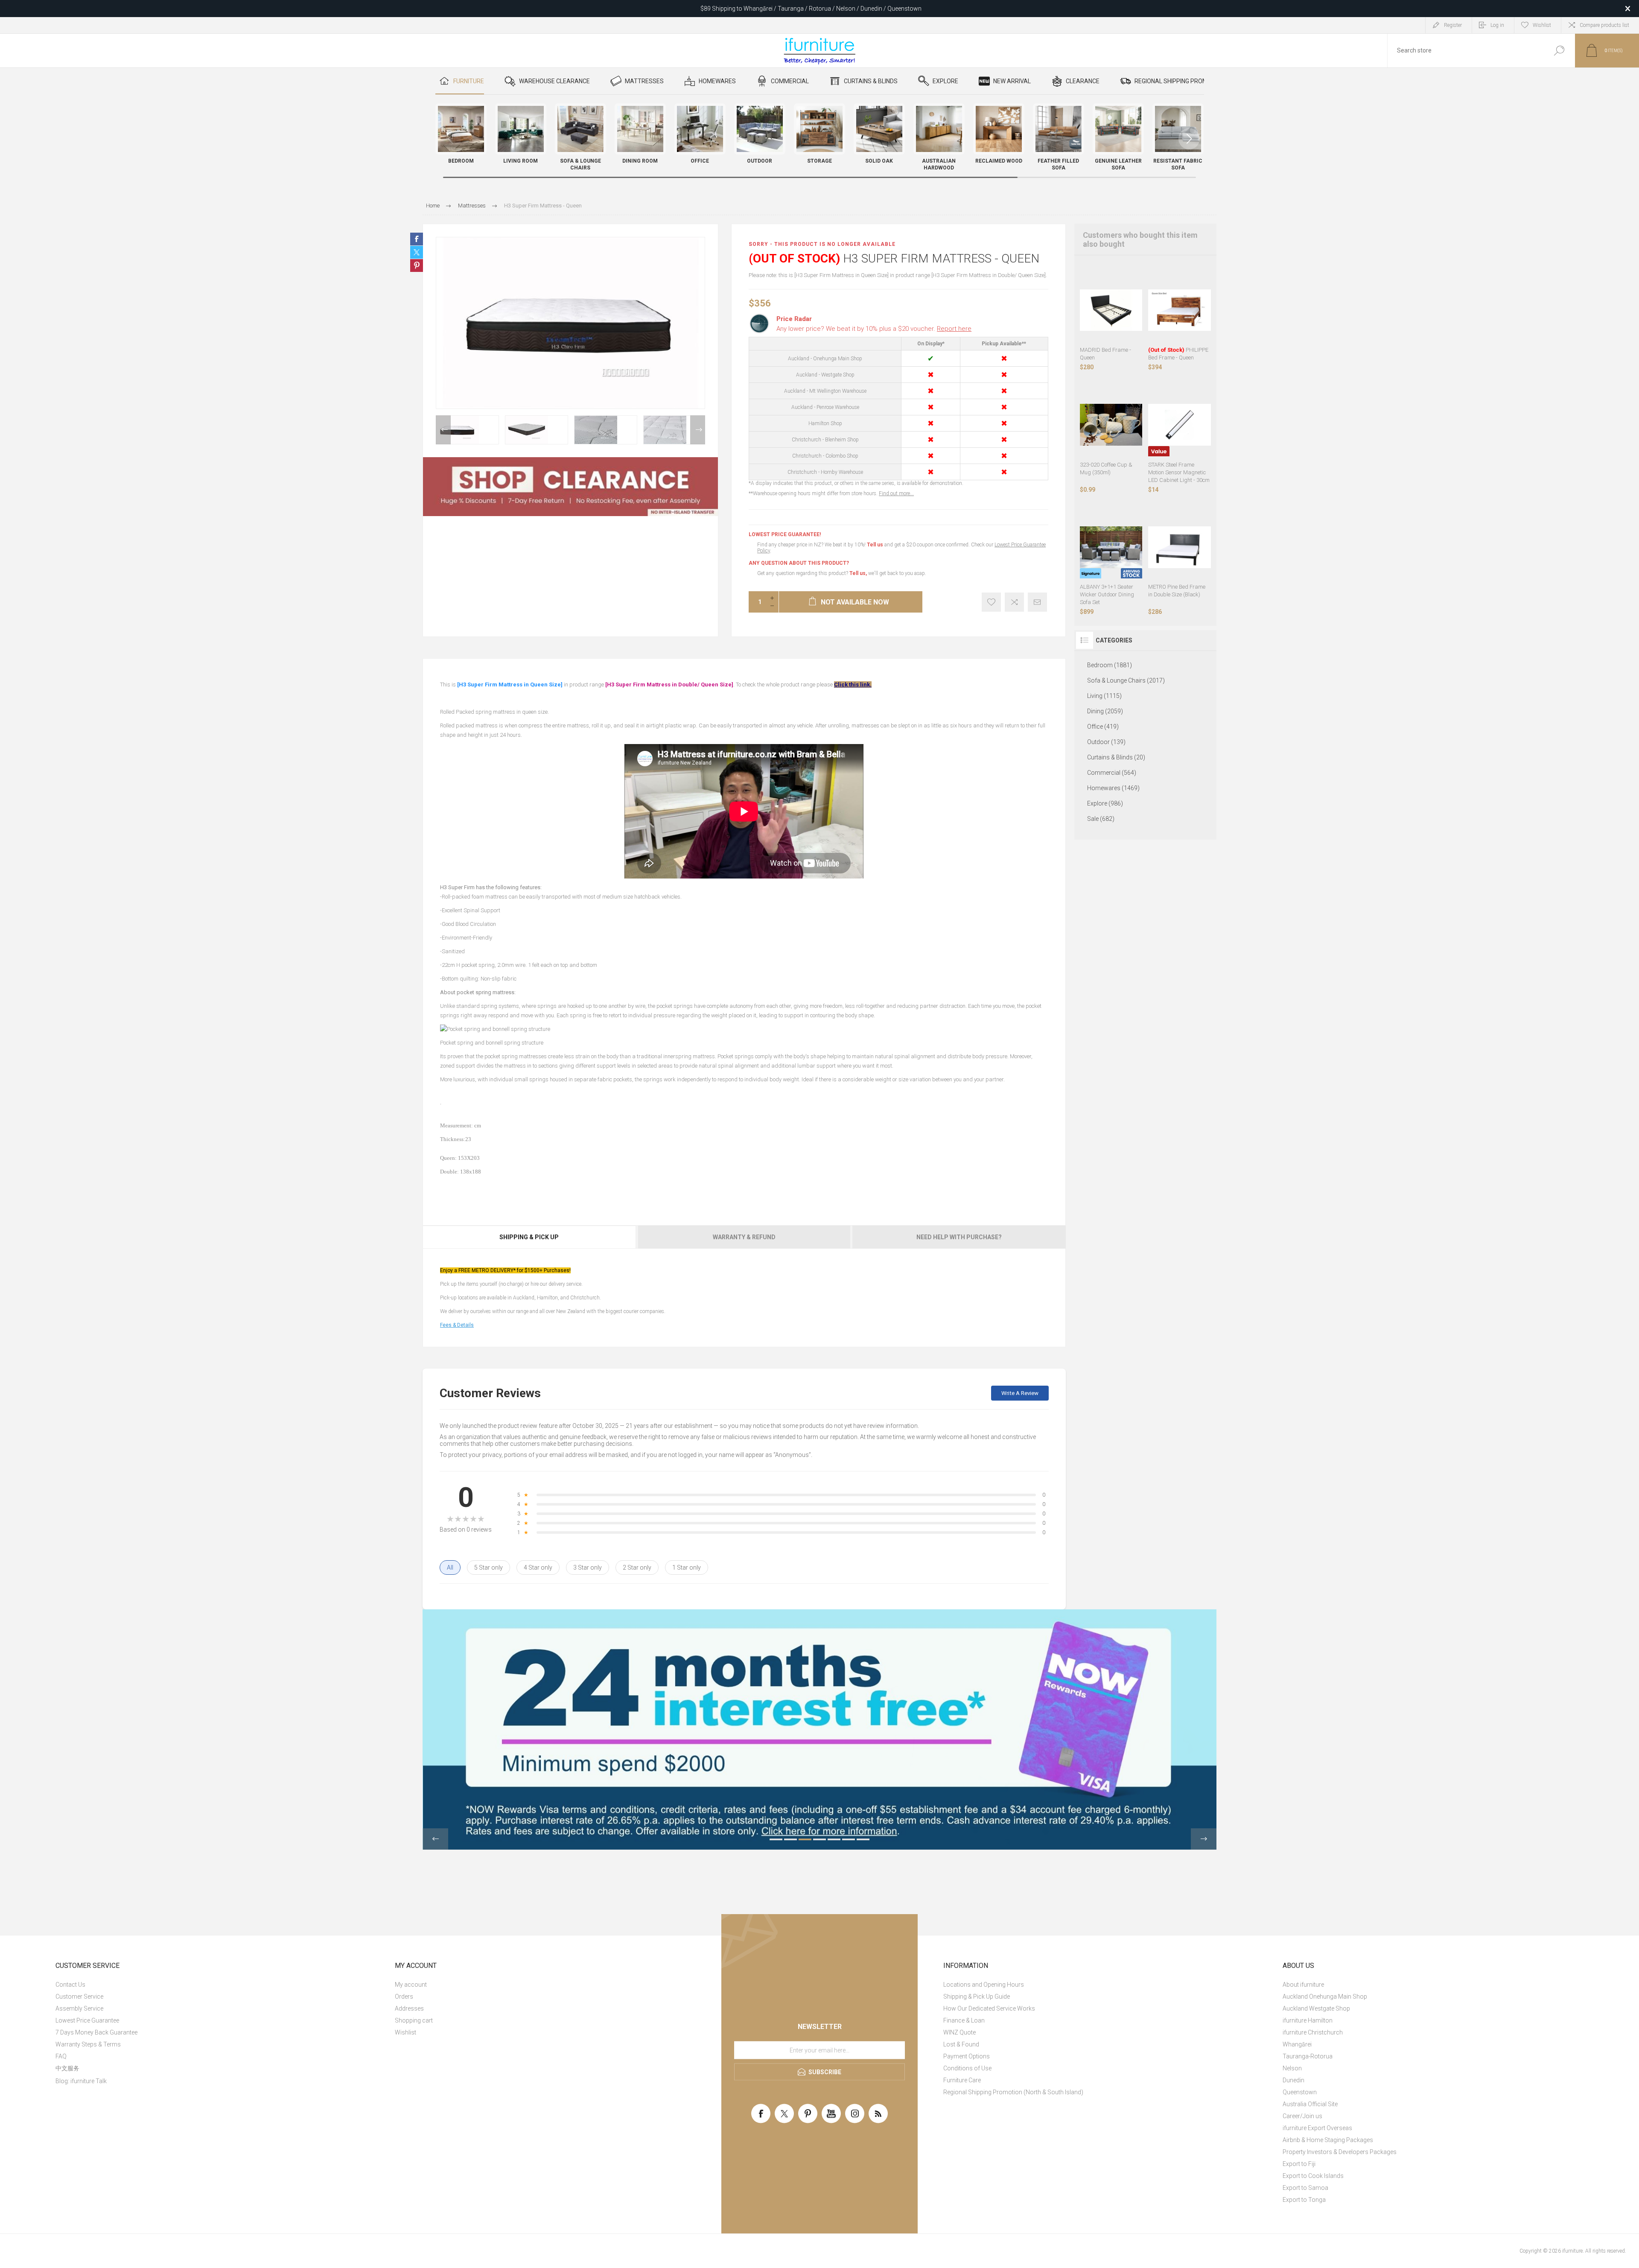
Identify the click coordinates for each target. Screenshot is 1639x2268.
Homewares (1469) (1113, 788)
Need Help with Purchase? (959, 1237)
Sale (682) (1101, 819)
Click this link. (853, 684)
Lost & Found (961, 2044)
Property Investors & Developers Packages (1340, 2152)
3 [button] (805, 1839)
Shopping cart (414, 2020)
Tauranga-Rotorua (1308, 2056)
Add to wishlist (991, 602)
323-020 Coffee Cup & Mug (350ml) (1106, 468)
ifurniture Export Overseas (1317, 2128)
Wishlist (405, 2032)
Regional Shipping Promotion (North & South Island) (1013, 2092)
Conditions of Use (967, 2068)
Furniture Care (962, 2080)
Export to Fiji (1299, 2164)
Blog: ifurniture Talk (81, 2081)
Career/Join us (1302, 2116)
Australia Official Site (1310, 2104)
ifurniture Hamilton (1308, 2020)
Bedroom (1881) (1110, 665)
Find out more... (896, 493)
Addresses (409, 2008)
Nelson (1292, 2068)
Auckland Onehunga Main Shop (1325, 1997)
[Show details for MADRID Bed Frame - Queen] (1111, 310)
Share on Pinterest (417, 266)
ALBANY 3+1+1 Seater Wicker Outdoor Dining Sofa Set (1107, 594)
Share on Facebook (417, 239)
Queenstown (1300, 2092)
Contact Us (70, 1985)
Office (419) (1103, 727)
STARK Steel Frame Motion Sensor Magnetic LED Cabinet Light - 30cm (1179, 472)
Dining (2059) (1105, 711)
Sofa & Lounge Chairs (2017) (1126, 680)
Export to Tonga (1304, 2200)
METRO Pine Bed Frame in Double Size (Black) (1177, 591)
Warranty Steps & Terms (88, 2044)
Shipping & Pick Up (529, 1237)
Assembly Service (79, 2008)
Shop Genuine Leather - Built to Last (811, 9)
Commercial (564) (1112, 773)
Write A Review (1020, 1393)
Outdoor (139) (1106, 742)
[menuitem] (216, 1985)
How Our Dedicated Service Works (989, 2008)
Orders (404, 1997)
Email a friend (1037, 602)
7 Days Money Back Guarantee (96, 2032)
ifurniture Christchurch (1313, 2032)
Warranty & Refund (744, 1237)
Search (1559, 51)
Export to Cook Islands (1313, 2176)
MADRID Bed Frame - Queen (1105, 354)
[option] (467, 430)
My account (411, 1985)
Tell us (876, 545)
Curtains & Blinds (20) (1116, 757)
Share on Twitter (417, 252)
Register (1453, 25)
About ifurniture (1303, 1985)
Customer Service (79, 1997)
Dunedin (1293, 2080)
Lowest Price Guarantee (87, 2020)
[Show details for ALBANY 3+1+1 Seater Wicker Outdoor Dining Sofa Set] (1111, 547)
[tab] (530, 1237)
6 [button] (849, 1839)
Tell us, (858, 573)
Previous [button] (443, 430)
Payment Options (967, 2056)
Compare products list (1604, 25)
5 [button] (834, 1839)
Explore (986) (1105, 803)
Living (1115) (1104, 696)
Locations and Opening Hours (984, 1985)
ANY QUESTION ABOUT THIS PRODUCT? (799, 563)
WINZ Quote (959, 2032)
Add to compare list (1014, 602)
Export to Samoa (1305, 2188)
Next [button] (698, 430)
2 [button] (790, 1839)
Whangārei (1297, 2044)
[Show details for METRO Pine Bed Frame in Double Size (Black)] (1180, 547)
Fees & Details (457, 1325)
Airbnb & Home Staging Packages (1328, 2140)
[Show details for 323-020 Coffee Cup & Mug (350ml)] (1111, 425)
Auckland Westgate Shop (1316, 2008)
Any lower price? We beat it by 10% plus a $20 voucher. (874, 329)
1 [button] (776, 1839)
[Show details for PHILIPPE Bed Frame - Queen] (1180, 310)
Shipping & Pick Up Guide (977, 1997)
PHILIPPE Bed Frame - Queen (1178, 354)
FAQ (61, 2056)
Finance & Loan (964, 2020)
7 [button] (863, 1839)
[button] (1189, 139)
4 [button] (819, 1839)
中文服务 (67, 2068)
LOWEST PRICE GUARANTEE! (785, 534)
